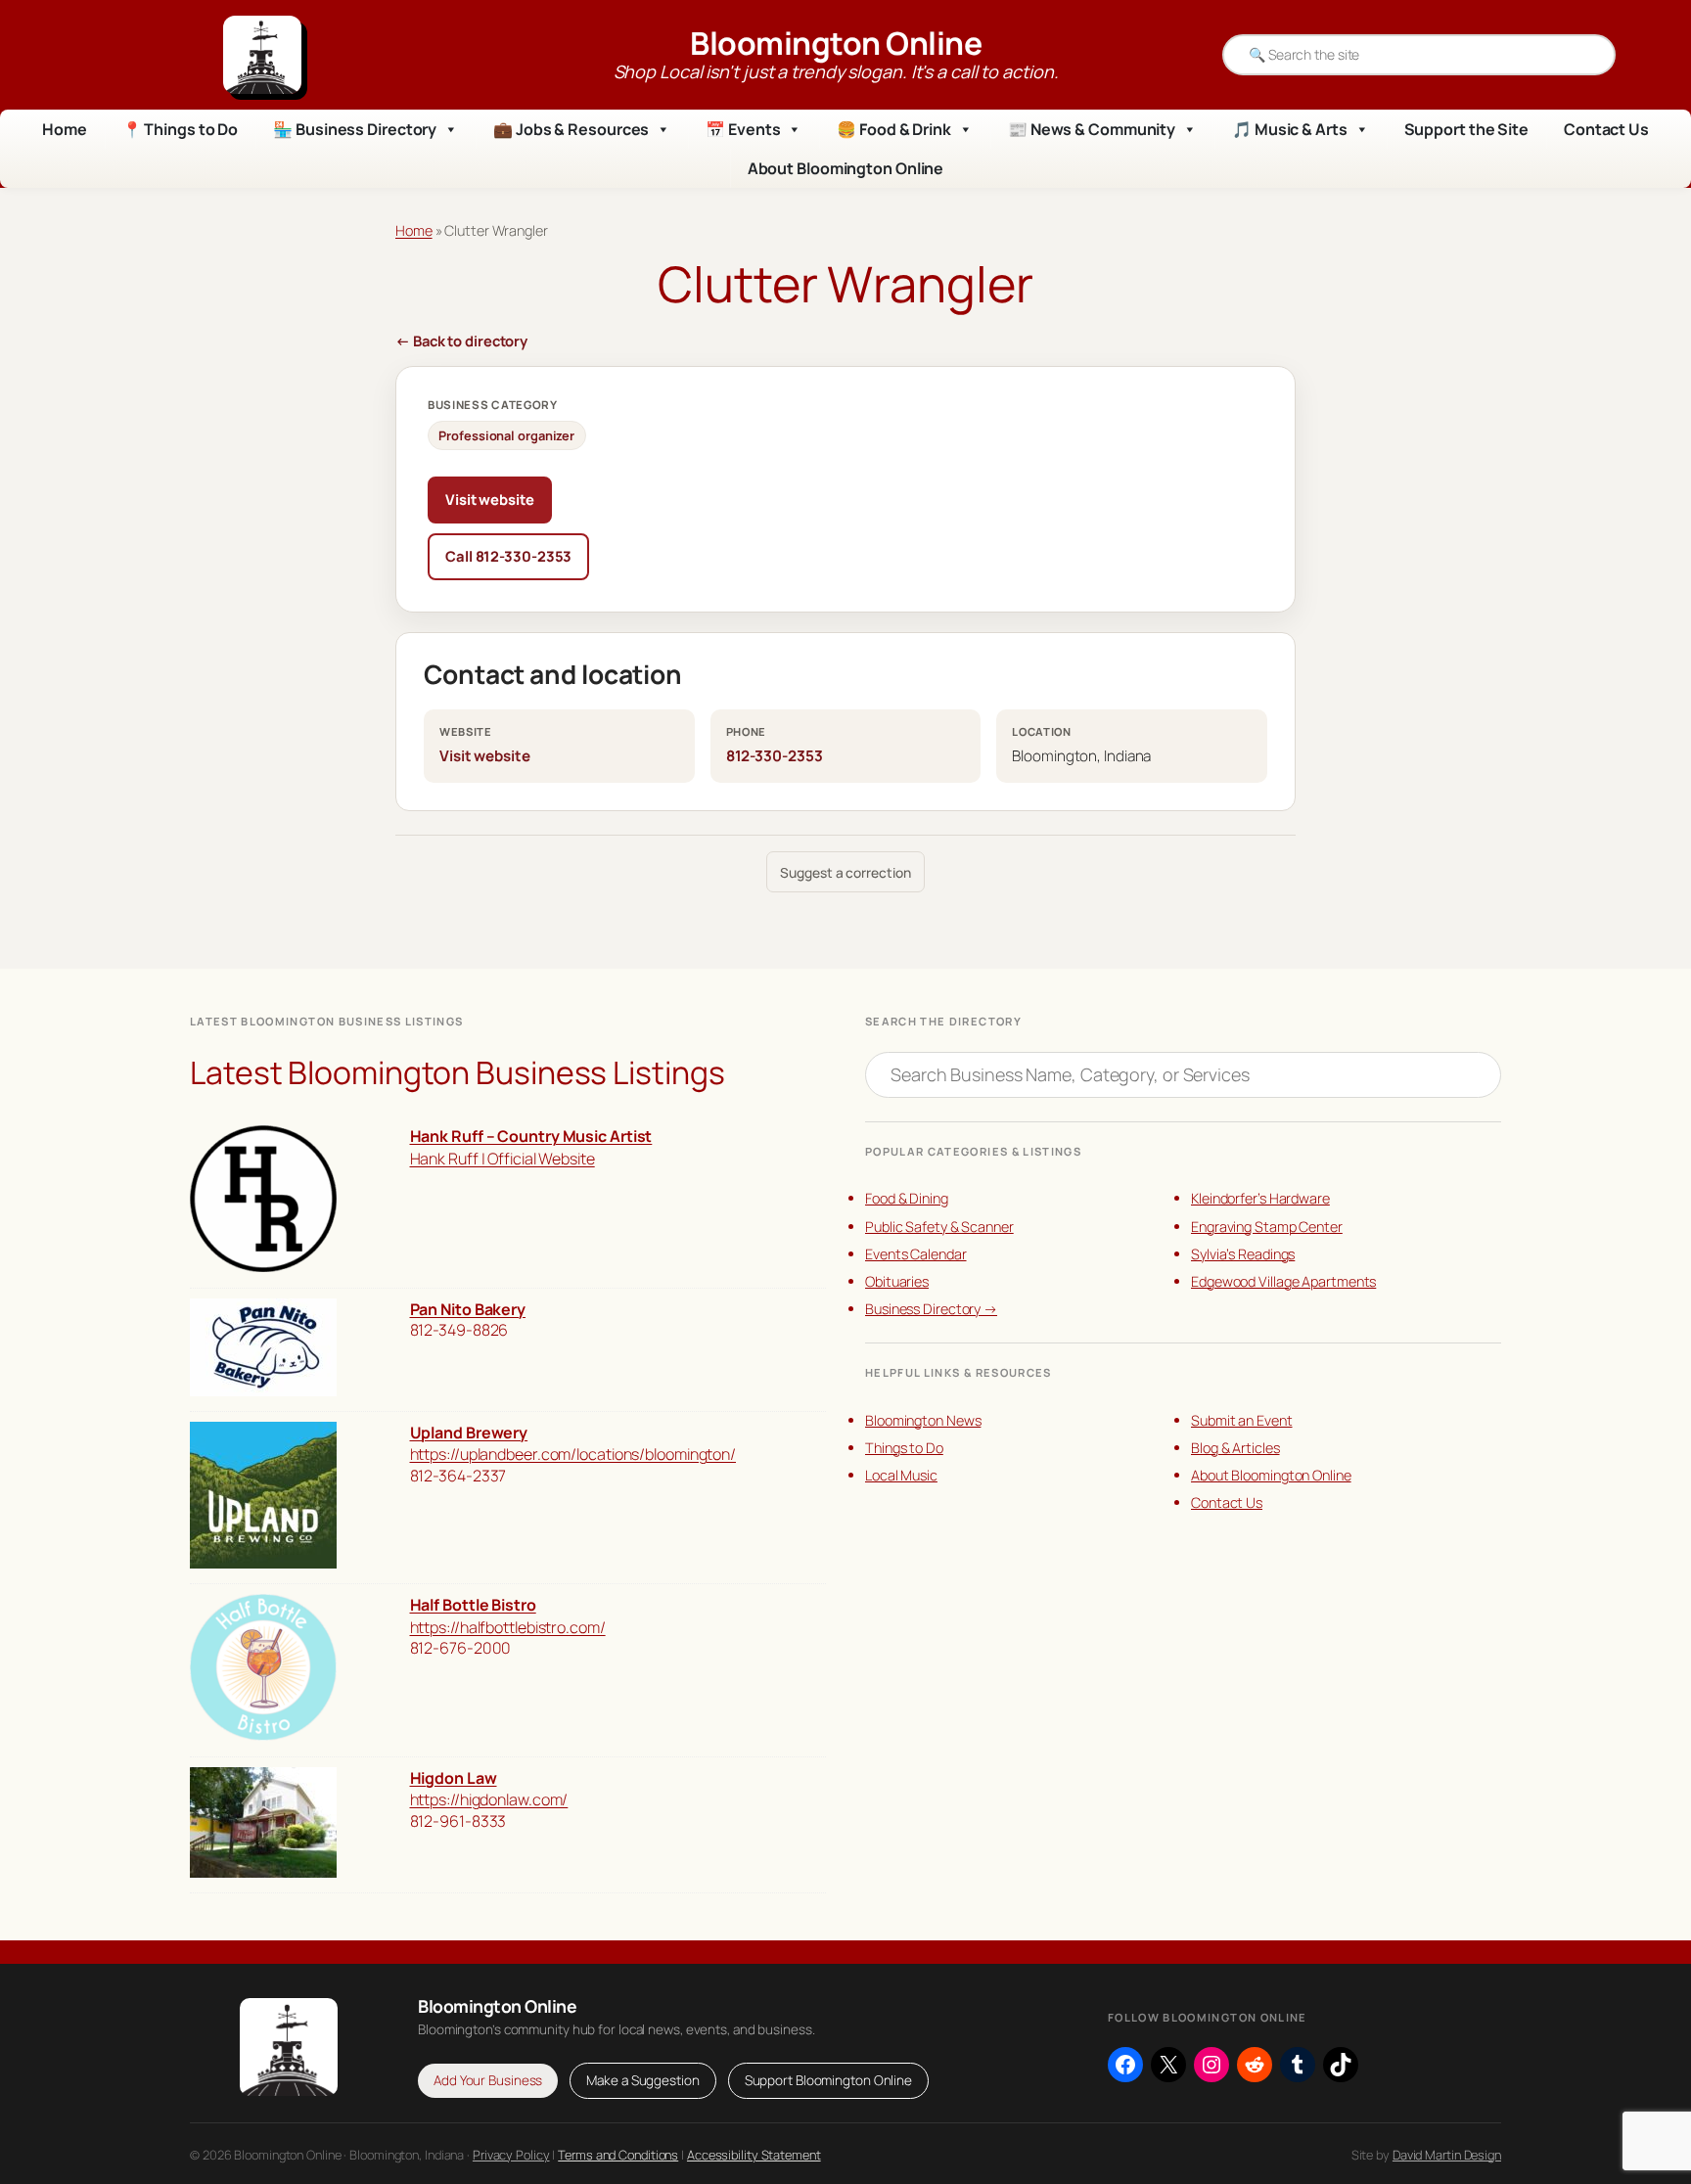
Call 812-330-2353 (508, 556)
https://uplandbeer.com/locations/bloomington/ (573, 1454)
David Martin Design (1447, 2155)
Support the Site (1466, 129)
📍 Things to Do (181, 129)
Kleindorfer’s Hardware (1260, 1198)
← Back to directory (461, 341)
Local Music (901, 1475)
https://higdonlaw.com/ (489, 1799)
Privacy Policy (511, 2155)
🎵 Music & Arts (1290, 129)
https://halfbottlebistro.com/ (508, 1627)
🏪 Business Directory (355, 129)
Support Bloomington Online (828, 2080)
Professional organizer (506, 435)
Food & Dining (907, 1198)
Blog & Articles (1235, 1448)
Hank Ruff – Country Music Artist (531, 1136)
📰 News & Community (1092, 129)
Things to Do (904, 1448)
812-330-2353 (775, 756)
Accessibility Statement (754, 2155)
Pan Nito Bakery (468, 1309)
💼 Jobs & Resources (571, 129)
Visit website (490, 499)
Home (65, 129)
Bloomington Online (836, 43)
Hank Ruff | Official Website (503, 1159)
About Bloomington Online (846, 168)
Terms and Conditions (618, 2155)
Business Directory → (931, 1309)
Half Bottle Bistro (473, 1605)
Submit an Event (1242, 1420)
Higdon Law (454, 1778)
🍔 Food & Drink (894, 129)
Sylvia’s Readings (1243, 1254)
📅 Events (743, 129)
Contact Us (1606, 129)
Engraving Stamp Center (1267, 1227)
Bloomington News (923, 1420)
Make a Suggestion (642, 2080)
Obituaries (897, 1281)
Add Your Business (488, 2080)
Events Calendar (916, 1254)
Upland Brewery (469, 1433)
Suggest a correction (845, 872)
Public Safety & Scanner (939, 1227)
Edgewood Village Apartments (1283, 1281)
